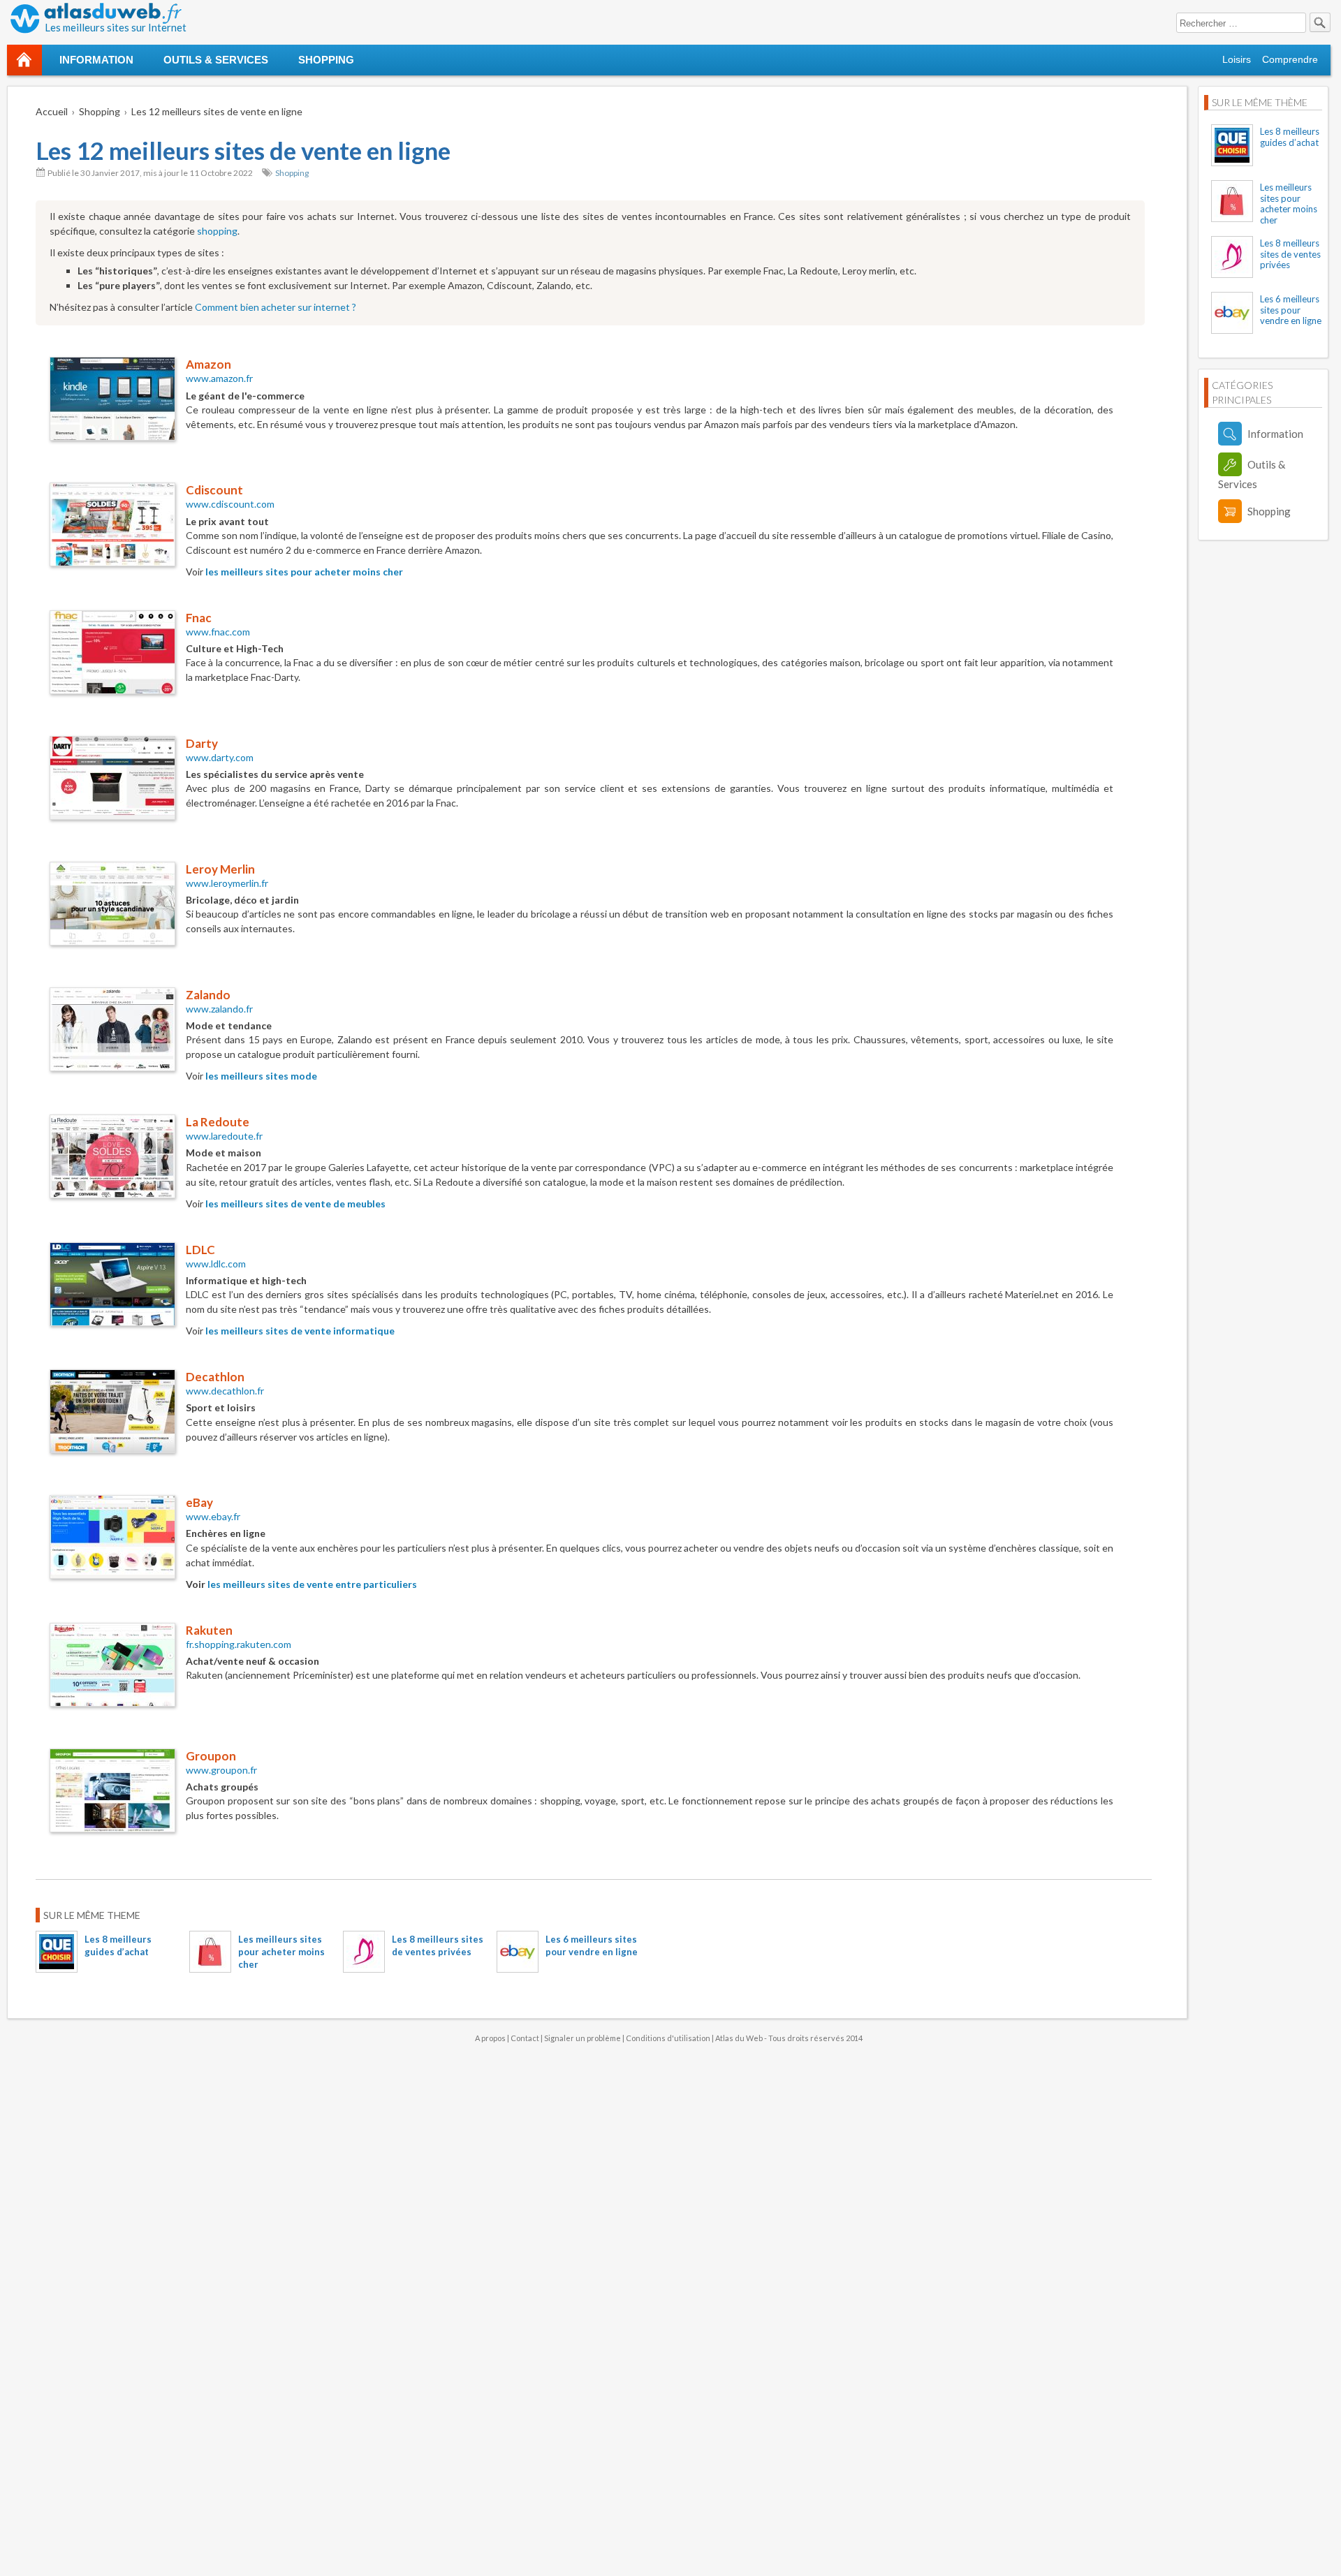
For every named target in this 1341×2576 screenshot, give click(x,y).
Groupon (211, 1756)
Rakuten (209, 1630)
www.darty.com (220, 757)
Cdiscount (214, 490)
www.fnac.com (218, 632)
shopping (217, 231)
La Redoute (218, 1122)
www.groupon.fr (221, 1770)
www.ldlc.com (216, 1264)
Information (96, 60)
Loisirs (1237, 59)
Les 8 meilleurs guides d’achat (1290, 137)
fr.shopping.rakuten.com (239, 1644)
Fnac (199, 618)
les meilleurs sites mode (261, 1076)
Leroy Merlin (220, 869)
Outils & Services (216, 60)
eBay (199, 1502)
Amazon (208, 364)
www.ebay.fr (213, 1516)
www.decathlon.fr (225, 1391)
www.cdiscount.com (230, 504)
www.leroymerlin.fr (227, 883)
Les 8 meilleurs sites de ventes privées (1290, 254)
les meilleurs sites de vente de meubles (295, 1204)
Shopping (326, 60)
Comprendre (1290, 59)
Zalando (208, 995)
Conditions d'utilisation (668, 2038)
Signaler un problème (582, 2038)
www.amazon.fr (219, 378)
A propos (490, 2038)
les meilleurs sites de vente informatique (300, 1331)
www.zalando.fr (219, 1009)
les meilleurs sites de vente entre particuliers (312, 1584)
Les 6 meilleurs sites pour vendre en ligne (1291, 310)
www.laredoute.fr (224, 1136)
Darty (202, 743)
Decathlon (215, 1377)
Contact (525, 2038)
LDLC (200, 1250)
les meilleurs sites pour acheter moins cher (304, 572)
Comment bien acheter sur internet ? (276, 307)
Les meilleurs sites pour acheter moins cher (281, 1952)
